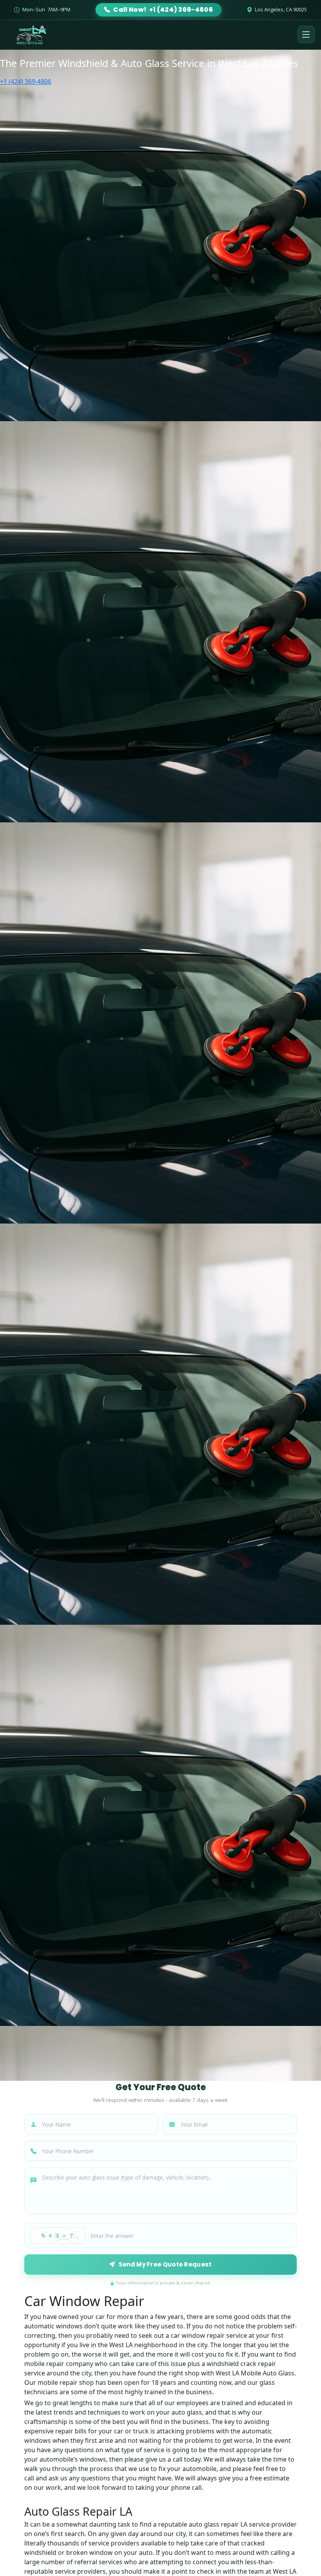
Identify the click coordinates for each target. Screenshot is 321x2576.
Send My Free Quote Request (165, 2264)
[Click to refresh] (58, 2236)
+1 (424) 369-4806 (26, 81)
